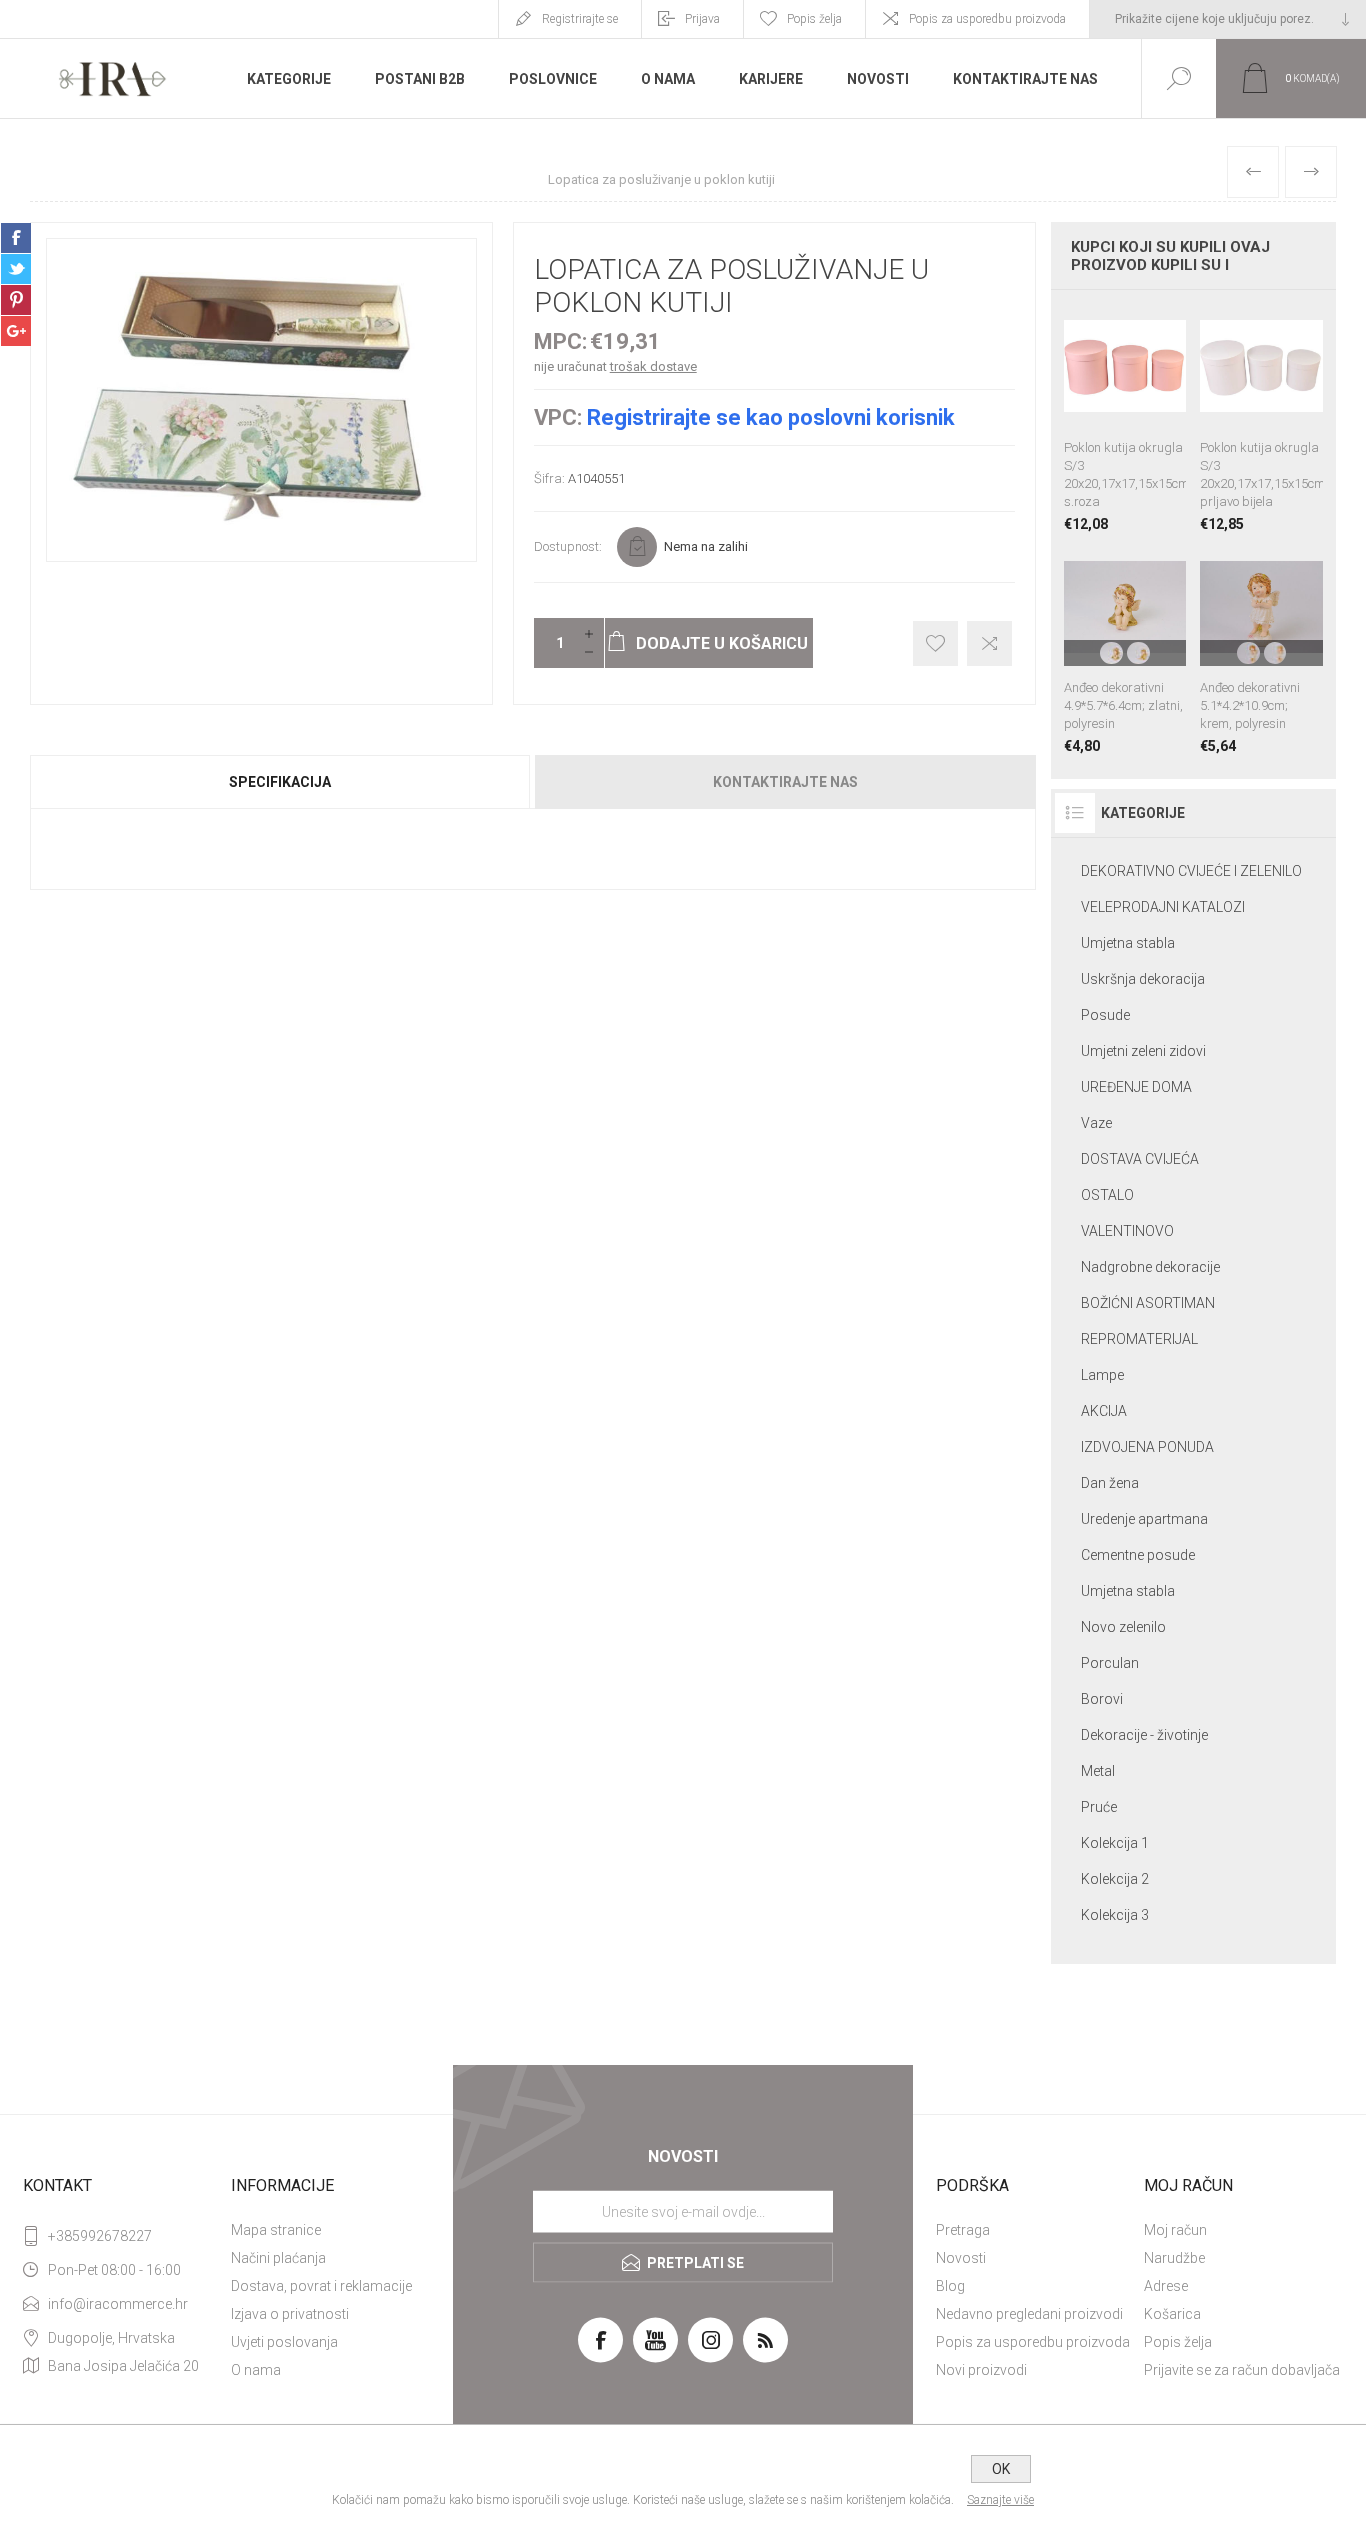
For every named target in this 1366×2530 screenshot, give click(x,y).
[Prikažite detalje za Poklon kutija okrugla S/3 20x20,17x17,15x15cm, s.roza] (1125, 418)
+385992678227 (100, 2236)
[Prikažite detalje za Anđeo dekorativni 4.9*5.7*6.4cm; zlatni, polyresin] (1125, 650)
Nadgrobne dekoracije (1150, 1267)
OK (1001, 2469)
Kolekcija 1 (1115, 1843)
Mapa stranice (276, 2230)
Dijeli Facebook (16, 238)
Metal (1098, 1771)
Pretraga (963, 2230)
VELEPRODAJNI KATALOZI (1163, 907)
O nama (256, 2370)
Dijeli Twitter (16, 269)
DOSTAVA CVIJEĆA (1140, 1159)
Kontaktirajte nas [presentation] (785, 782)
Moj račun (1175, 2230)
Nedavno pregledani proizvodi (1029, 2314)
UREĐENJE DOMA (1136, 1087)
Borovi (1102, 1699)
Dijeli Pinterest (16, 300)
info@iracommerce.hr (118, 2304)
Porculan (1110, 1663)
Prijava (702, 19)
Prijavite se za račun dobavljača (1242, 2370)
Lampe (1102, 1375)
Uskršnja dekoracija (1143, 979)
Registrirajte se (580, 19)
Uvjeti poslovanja (284, 2342)
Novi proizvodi (981, 2370)
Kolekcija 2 (1115, 1879)
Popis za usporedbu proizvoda (987, 19)
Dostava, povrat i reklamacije (321, 2286)
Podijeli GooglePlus (16, 331)
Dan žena (1110, 1483)
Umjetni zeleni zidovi (1143, 1051)
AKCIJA (1104, 1411)
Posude (1105, 1015)
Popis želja (1178, 2342)
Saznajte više (1000, 2500)
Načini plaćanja (278, 2258)
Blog (950, 2286)
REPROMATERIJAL (1139, 1339)
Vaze (1096, 1123)
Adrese (1166, 2286)
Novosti (961, 2258)
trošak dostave (653, 366)
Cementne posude (1138, 1555)
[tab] (281, 782)
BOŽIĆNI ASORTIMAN (1148, 1303)
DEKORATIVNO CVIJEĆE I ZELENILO (1191, 871)
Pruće (1099, 1807)
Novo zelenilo (1123, 1627)
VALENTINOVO (1127, 1231)
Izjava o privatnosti (290, 2314)
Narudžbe (1174, 2258)
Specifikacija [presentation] (280, 782)
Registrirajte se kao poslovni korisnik (771, 417)
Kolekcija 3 (1115, 1915)
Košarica (1172, 2314)
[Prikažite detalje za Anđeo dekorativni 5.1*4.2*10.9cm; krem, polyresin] (1261, 650)
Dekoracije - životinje (1144, 1735)
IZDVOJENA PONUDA (1147, 1447)
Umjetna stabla (1128, 943)
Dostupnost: (568, 546)
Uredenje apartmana (1144, 1519)
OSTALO (1107, 1195)
